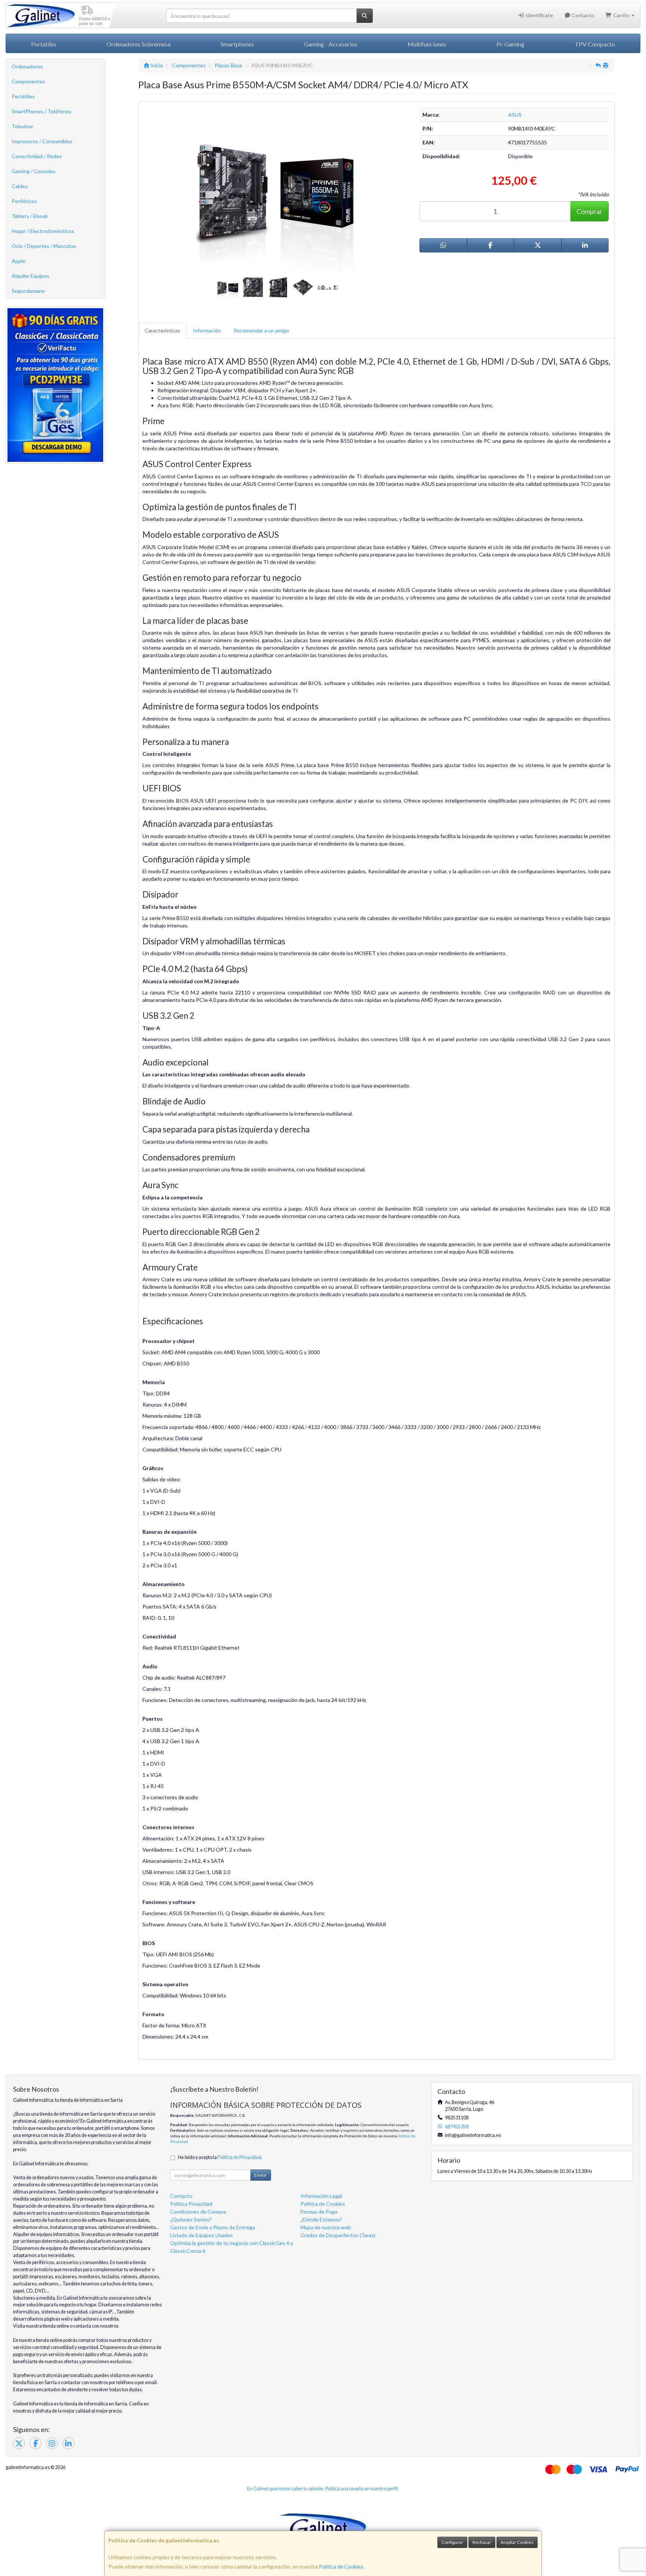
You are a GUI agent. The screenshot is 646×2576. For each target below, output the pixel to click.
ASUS (515, 115)
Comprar (589, 211)
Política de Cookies (341, 2566)
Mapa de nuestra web (326, 2227)
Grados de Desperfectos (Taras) (338, 2235)
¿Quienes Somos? (191, 2219)
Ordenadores (27, 66)
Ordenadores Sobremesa (139, 44)
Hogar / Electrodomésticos (43, 231)
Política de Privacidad (239, 2157)
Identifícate (539, 15)
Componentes (28, 81)
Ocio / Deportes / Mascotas (44, 246)
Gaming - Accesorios (331, 44)
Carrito (621, 15)
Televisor (22, 126)
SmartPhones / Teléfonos (41, 111)
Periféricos (24, 201)
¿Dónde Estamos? (321, 2219)
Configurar (452, 2542)
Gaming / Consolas (33, 171)
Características (162, 330)
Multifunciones (427, 44)
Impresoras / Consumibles (42, 141)
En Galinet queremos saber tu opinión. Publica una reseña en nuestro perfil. (323, 2489)
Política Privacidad (191, 2204)
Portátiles (23, 96)
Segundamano (28, 291)
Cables (20, 186)
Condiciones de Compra (198, 2212)
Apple (19, 261)
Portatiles (44, 44)
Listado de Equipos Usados (202, 2235)
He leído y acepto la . (220, 2157)
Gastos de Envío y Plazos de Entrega (213, 2227)
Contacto (582, 15)
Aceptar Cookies (517, 2542)
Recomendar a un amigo (261, 330)
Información (207, 330)
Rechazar (482, 2542)
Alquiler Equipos (30, 276)
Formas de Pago (319, 2212)
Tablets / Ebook (30, 216)
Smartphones (237, 44)
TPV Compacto (595, 44)
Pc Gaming (510, 44)
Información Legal (321, 2196)
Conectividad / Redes (37, 156)
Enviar (261, 2175)
